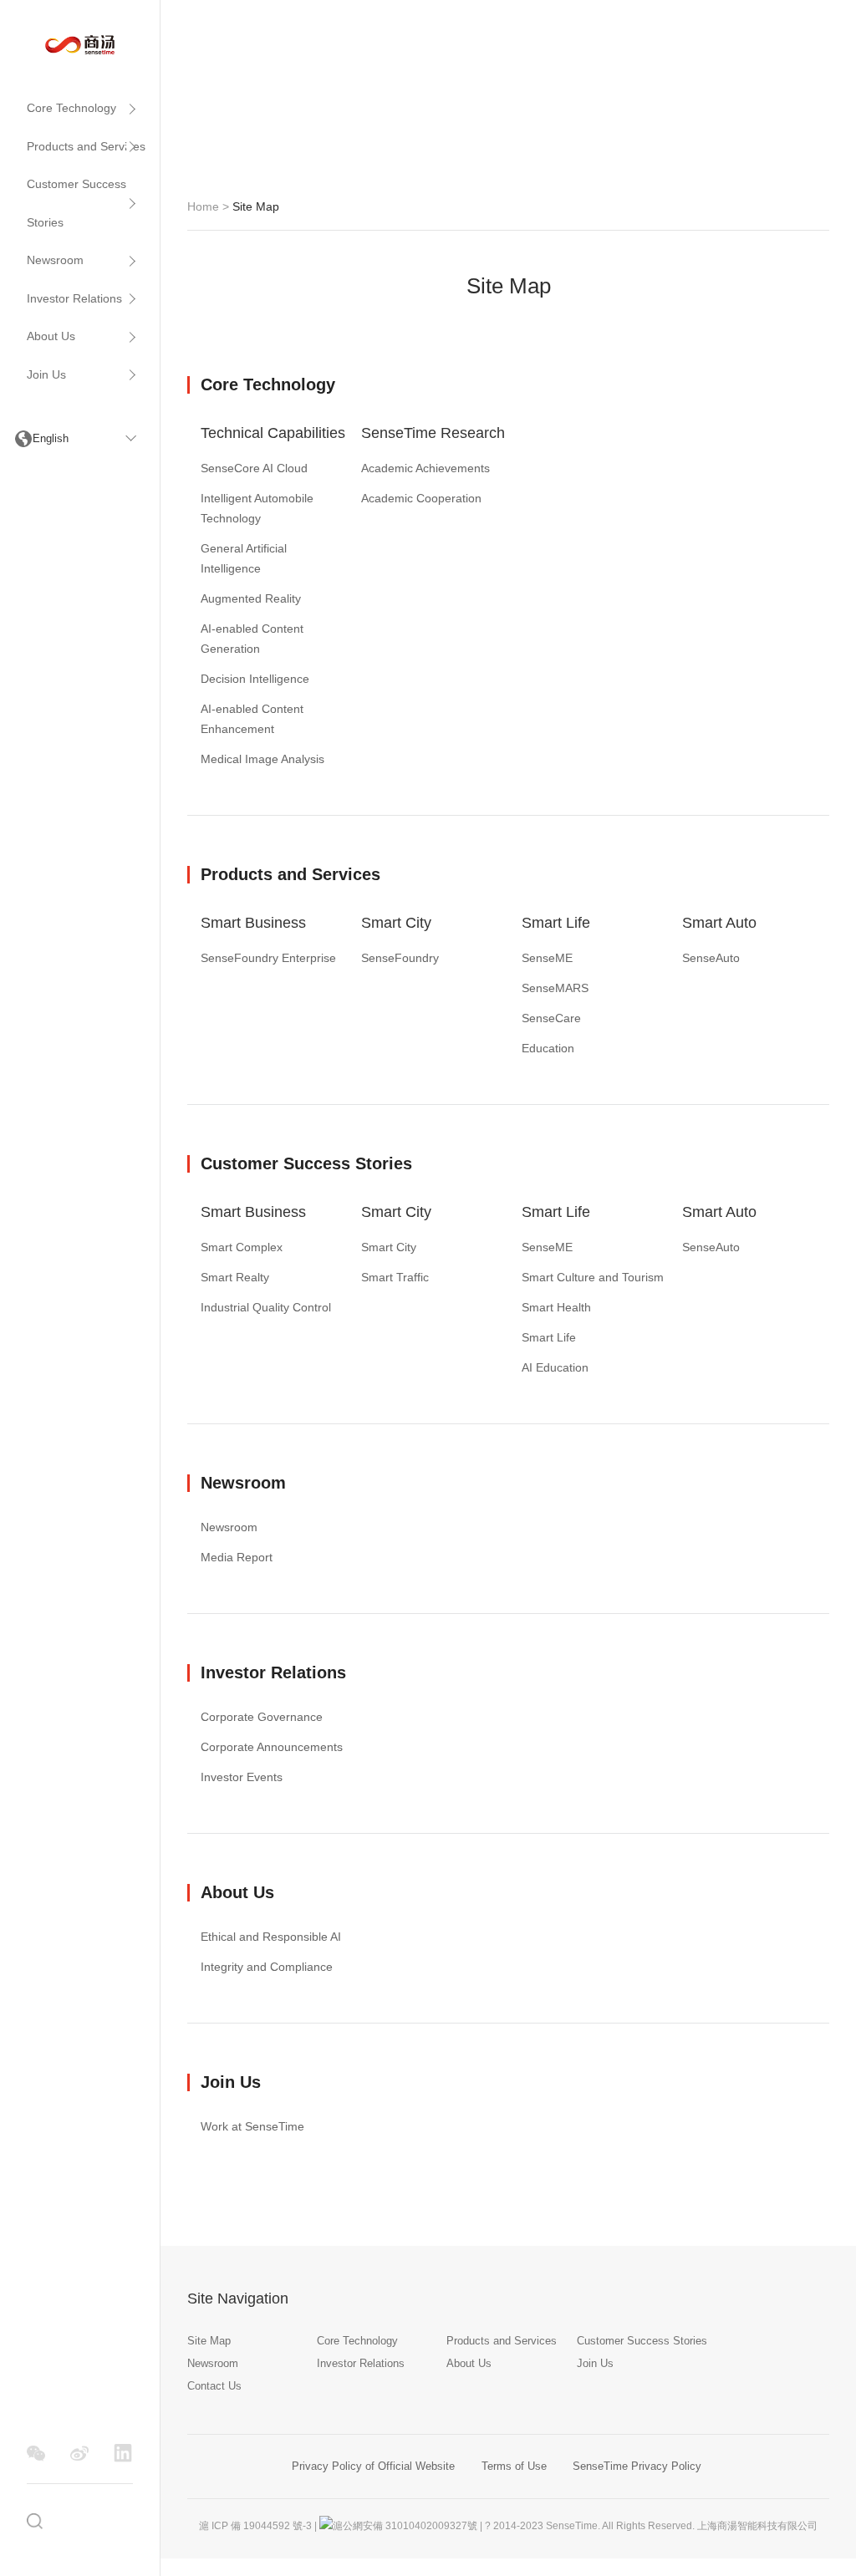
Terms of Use (514, 2466)
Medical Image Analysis (262, 759)
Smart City (396, 923)
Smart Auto (719, 923)
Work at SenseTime (252, 2126)
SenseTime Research (433, 433)
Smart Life (556, 923)
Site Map (209, 2341)
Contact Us (214, 2386)
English (51, 438)
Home (203, 206)
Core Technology (71, 108)
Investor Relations (74, 298)
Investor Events (242, 1777)
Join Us (46, 374)
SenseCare (551, 1018)
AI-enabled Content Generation (252, 639)
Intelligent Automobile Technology (257, 508)
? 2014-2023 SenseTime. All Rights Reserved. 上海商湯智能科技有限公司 (651, 2526)
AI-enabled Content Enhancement (252, 719)
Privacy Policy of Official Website (373, 2466)
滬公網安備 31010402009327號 (405, 2526)
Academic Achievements (425, 468)
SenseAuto (711, 958)
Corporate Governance (262, 1717)
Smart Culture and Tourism (593, 1277)
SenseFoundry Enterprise (268, 958)
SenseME (547, 958)
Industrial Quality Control (266, 1307)
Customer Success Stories (76, 203)
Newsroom (55, 260)
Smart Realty (235, 1277)
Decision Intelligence (255, 679)
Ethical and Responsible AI (271, 1937)
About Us (51, 336)
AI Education (555, 1367)
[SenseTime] (80, 43)
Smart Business (253, 923)
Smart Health (556, 1307)
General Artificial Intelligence (244, 558)
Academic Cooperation (421, 498)
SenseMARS (555, 988)
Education (548, 1048)
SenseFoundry (400, 958)
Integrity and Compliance (267, 1967)
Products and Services (86, 146)
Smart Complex (242, 1247)
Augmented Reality (251, 598)
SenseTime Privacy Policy (637, 2466)
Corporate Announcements (272, 1747)
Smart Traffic (395, 1277)
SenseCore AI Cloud (254, 468)
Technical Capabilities (273, 433)
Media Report (237, 1557)
